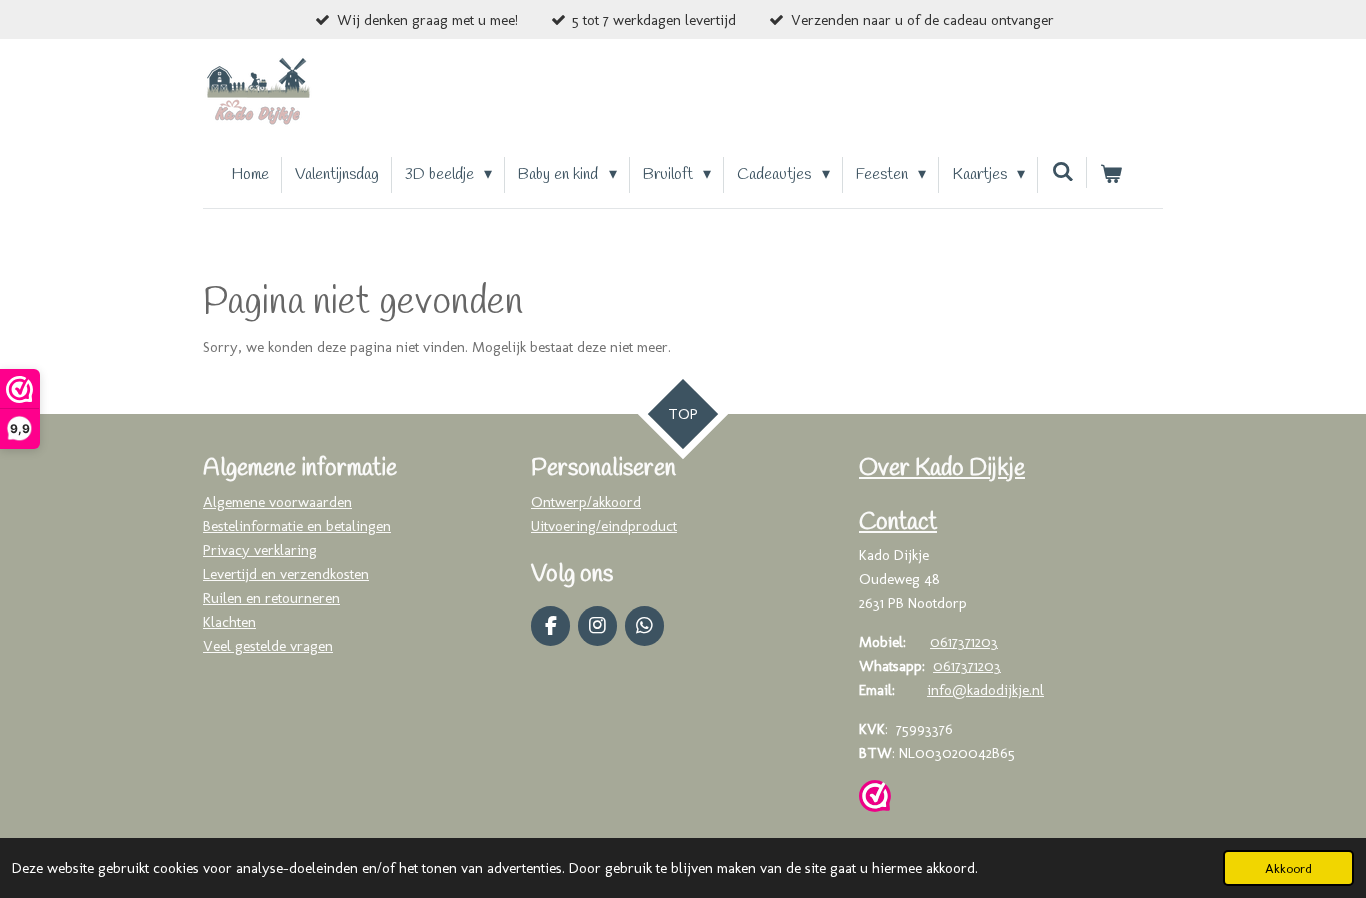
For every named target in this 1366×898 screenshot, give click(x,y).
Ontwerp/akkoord (586, 502)
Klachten (229, 622)
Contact (898, 523)
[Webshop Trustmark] (875, 799)
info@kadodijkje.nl (985, 690)
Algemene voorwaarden (277, 502)
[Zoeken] (1062, 172)
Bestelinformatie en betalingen (297, 526)
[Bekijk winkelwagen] (1111, 175)
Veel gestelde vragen (268, 646)
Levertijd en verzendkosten (286, 574)
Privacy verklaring (260, 550)
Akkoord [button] (1288, 868)
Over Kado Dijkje (942, 469)
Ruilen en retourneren (271, 598)
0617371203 (964, 642)
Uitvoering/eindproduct (604, 526)
